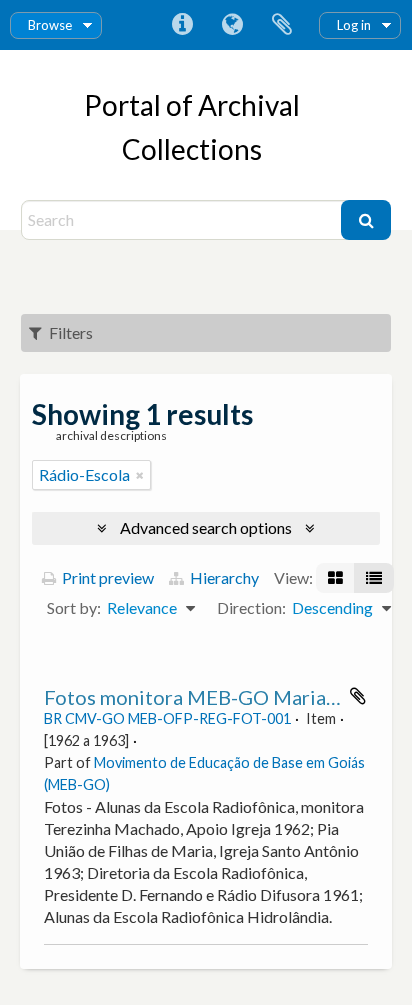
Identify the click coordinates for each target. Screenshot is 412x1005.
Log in (354, 25)
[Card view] (335, 578)
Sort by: (74, 607)
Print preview (106, 577)
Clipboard (282, 25)
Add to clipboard (358, 696)
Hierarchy (223, 577)
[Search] (366, 220)
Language (232, 25)
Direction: (251, 607)
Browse (50, 25)
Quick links (182, 25)
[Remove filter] (140, 475)
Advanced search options (206, 527)
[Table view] (374, 578)
